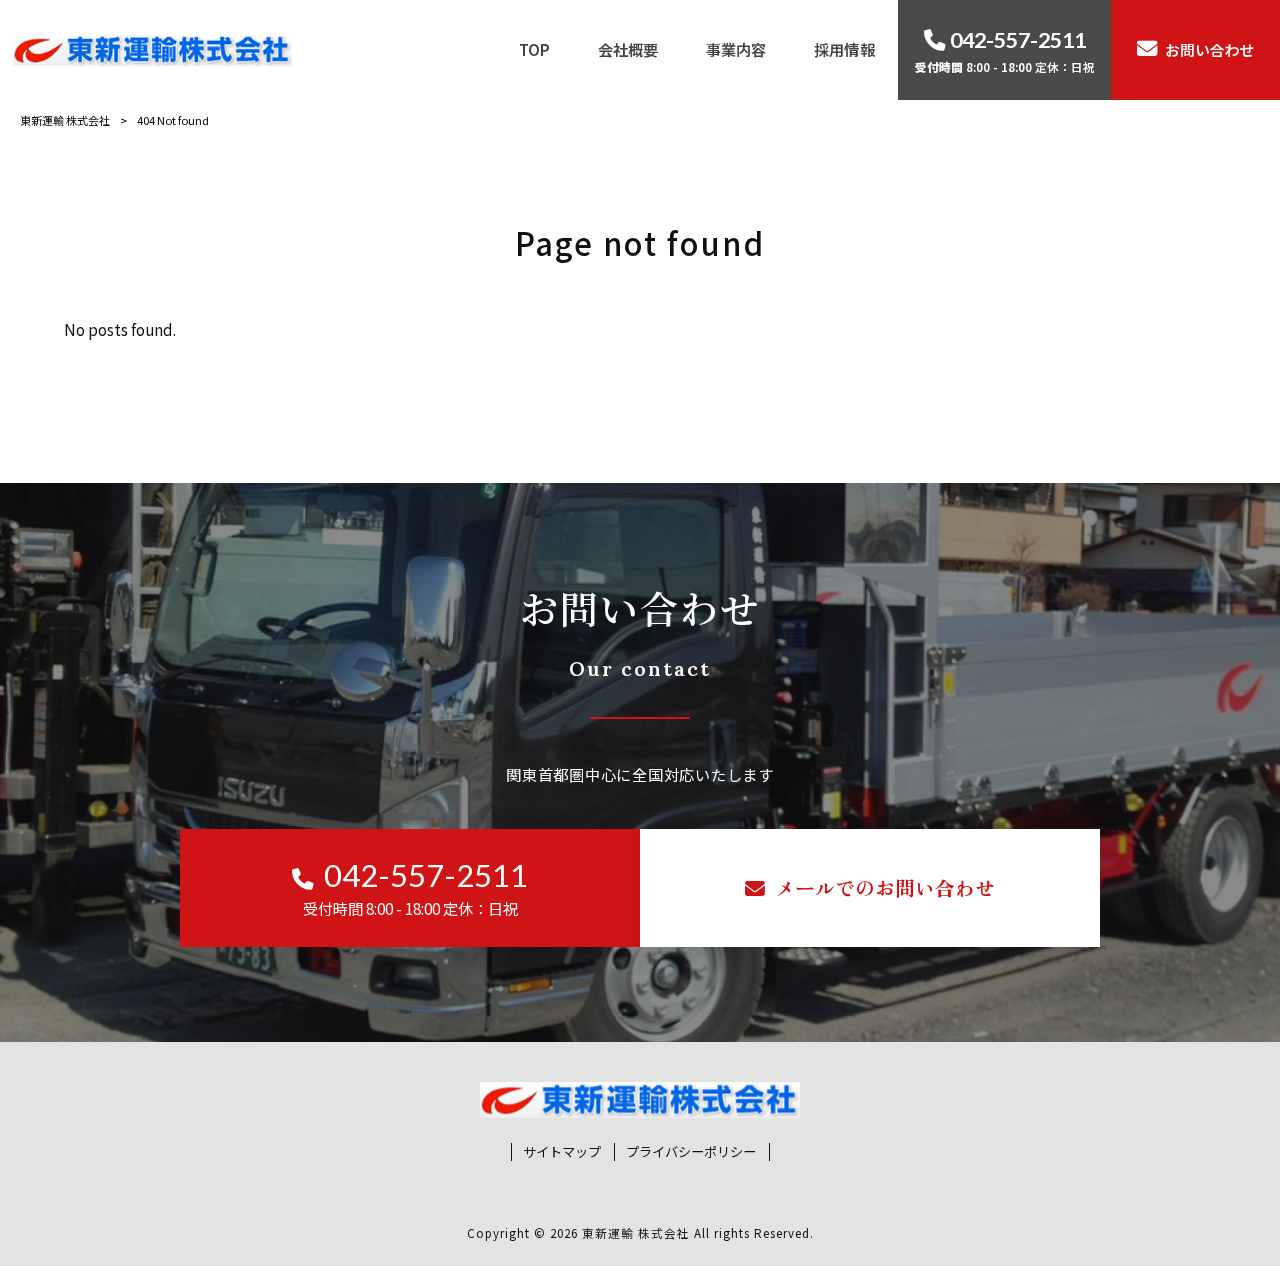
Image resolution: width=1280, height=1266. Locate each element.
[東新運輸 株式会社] (152, 49)
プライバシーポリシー (691, 1152)
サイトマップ (562, 1152)
